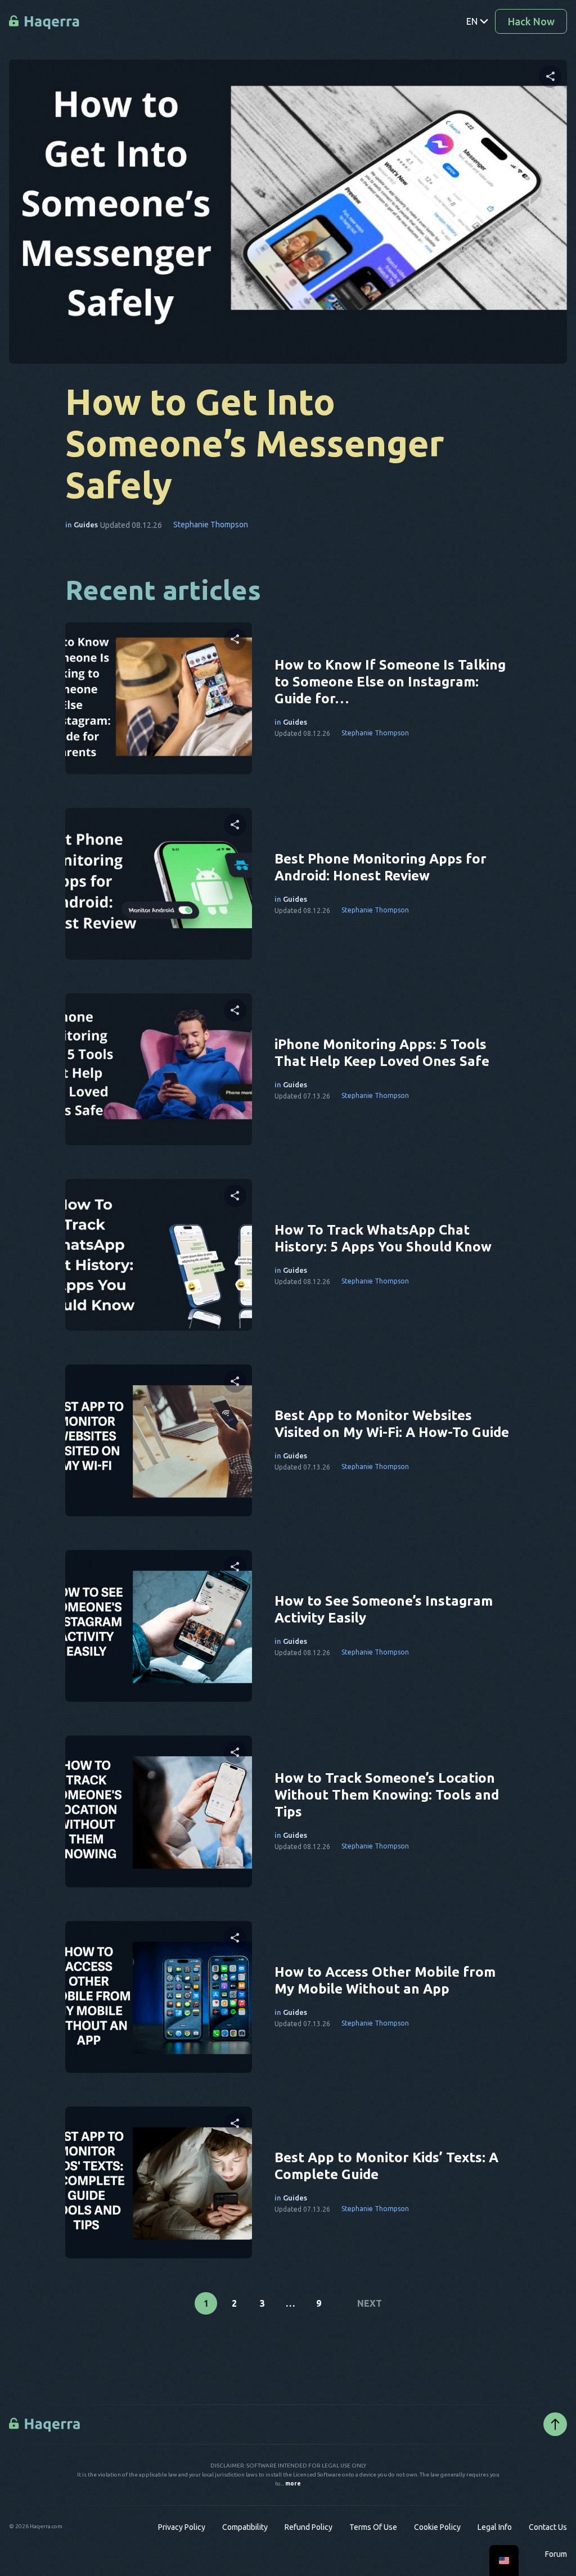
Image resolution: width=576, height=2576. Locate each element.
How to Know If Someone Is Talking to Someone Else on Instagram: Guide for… (390, 682)
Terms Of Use (373, 2527)
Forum (556, 2554)
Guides (86, 525)
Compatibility (245, 2527)
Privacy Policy (182, 2527)
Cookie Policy (437, 2527)
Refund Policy (309, 2527)
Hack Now (531, 21)
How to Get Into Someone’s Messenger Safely (255, 443)
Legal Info (495, 2527)
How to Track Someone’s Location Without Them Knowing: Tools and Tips (387, 1795)
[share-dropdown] (550, 76)
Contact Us (548, 2527)
